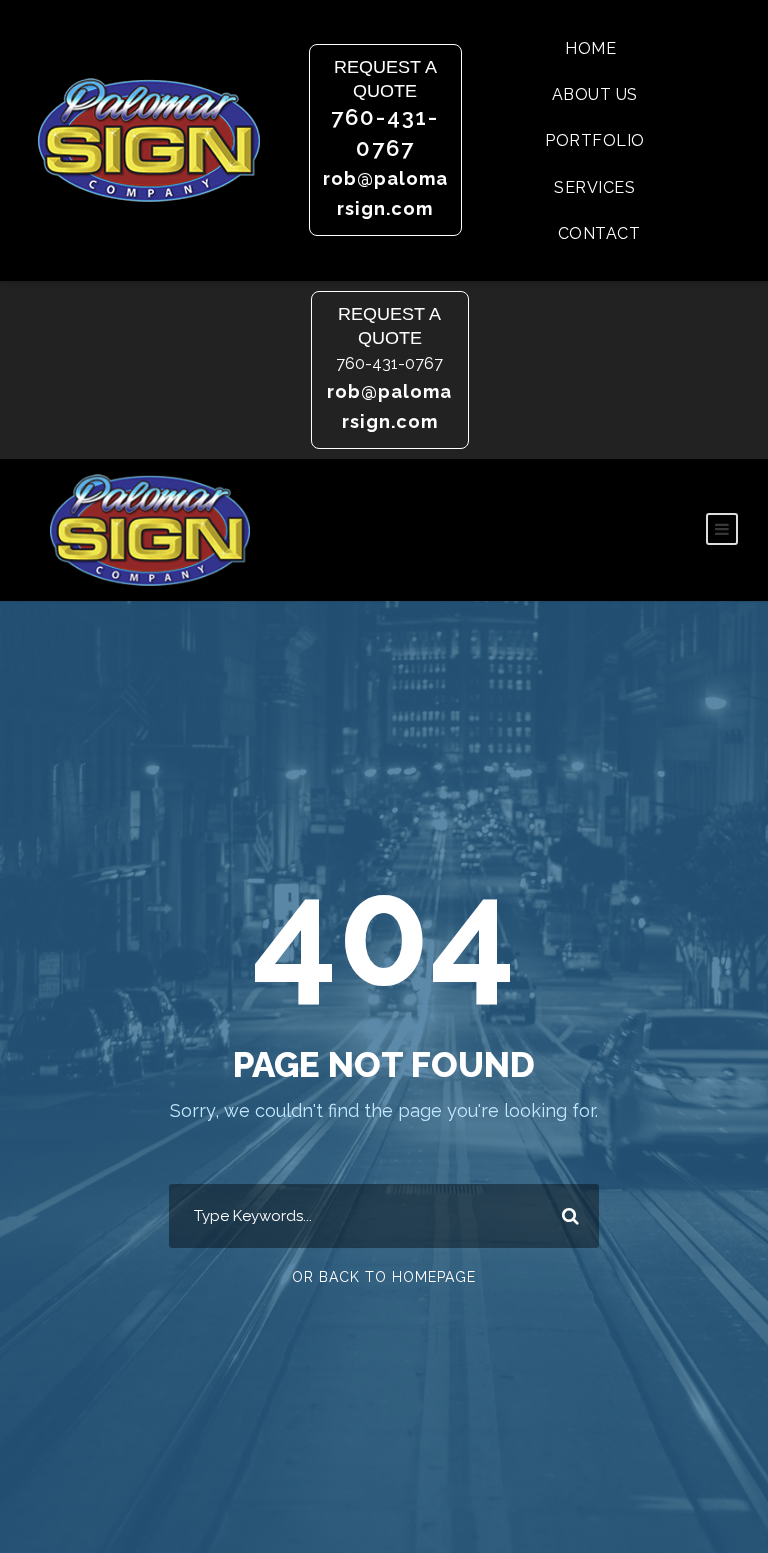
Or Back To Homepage (384, 1277)
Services (594, 187)
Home (590, 48)
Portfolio (595, 140)
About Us (595, 94)
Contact (599, 233)
